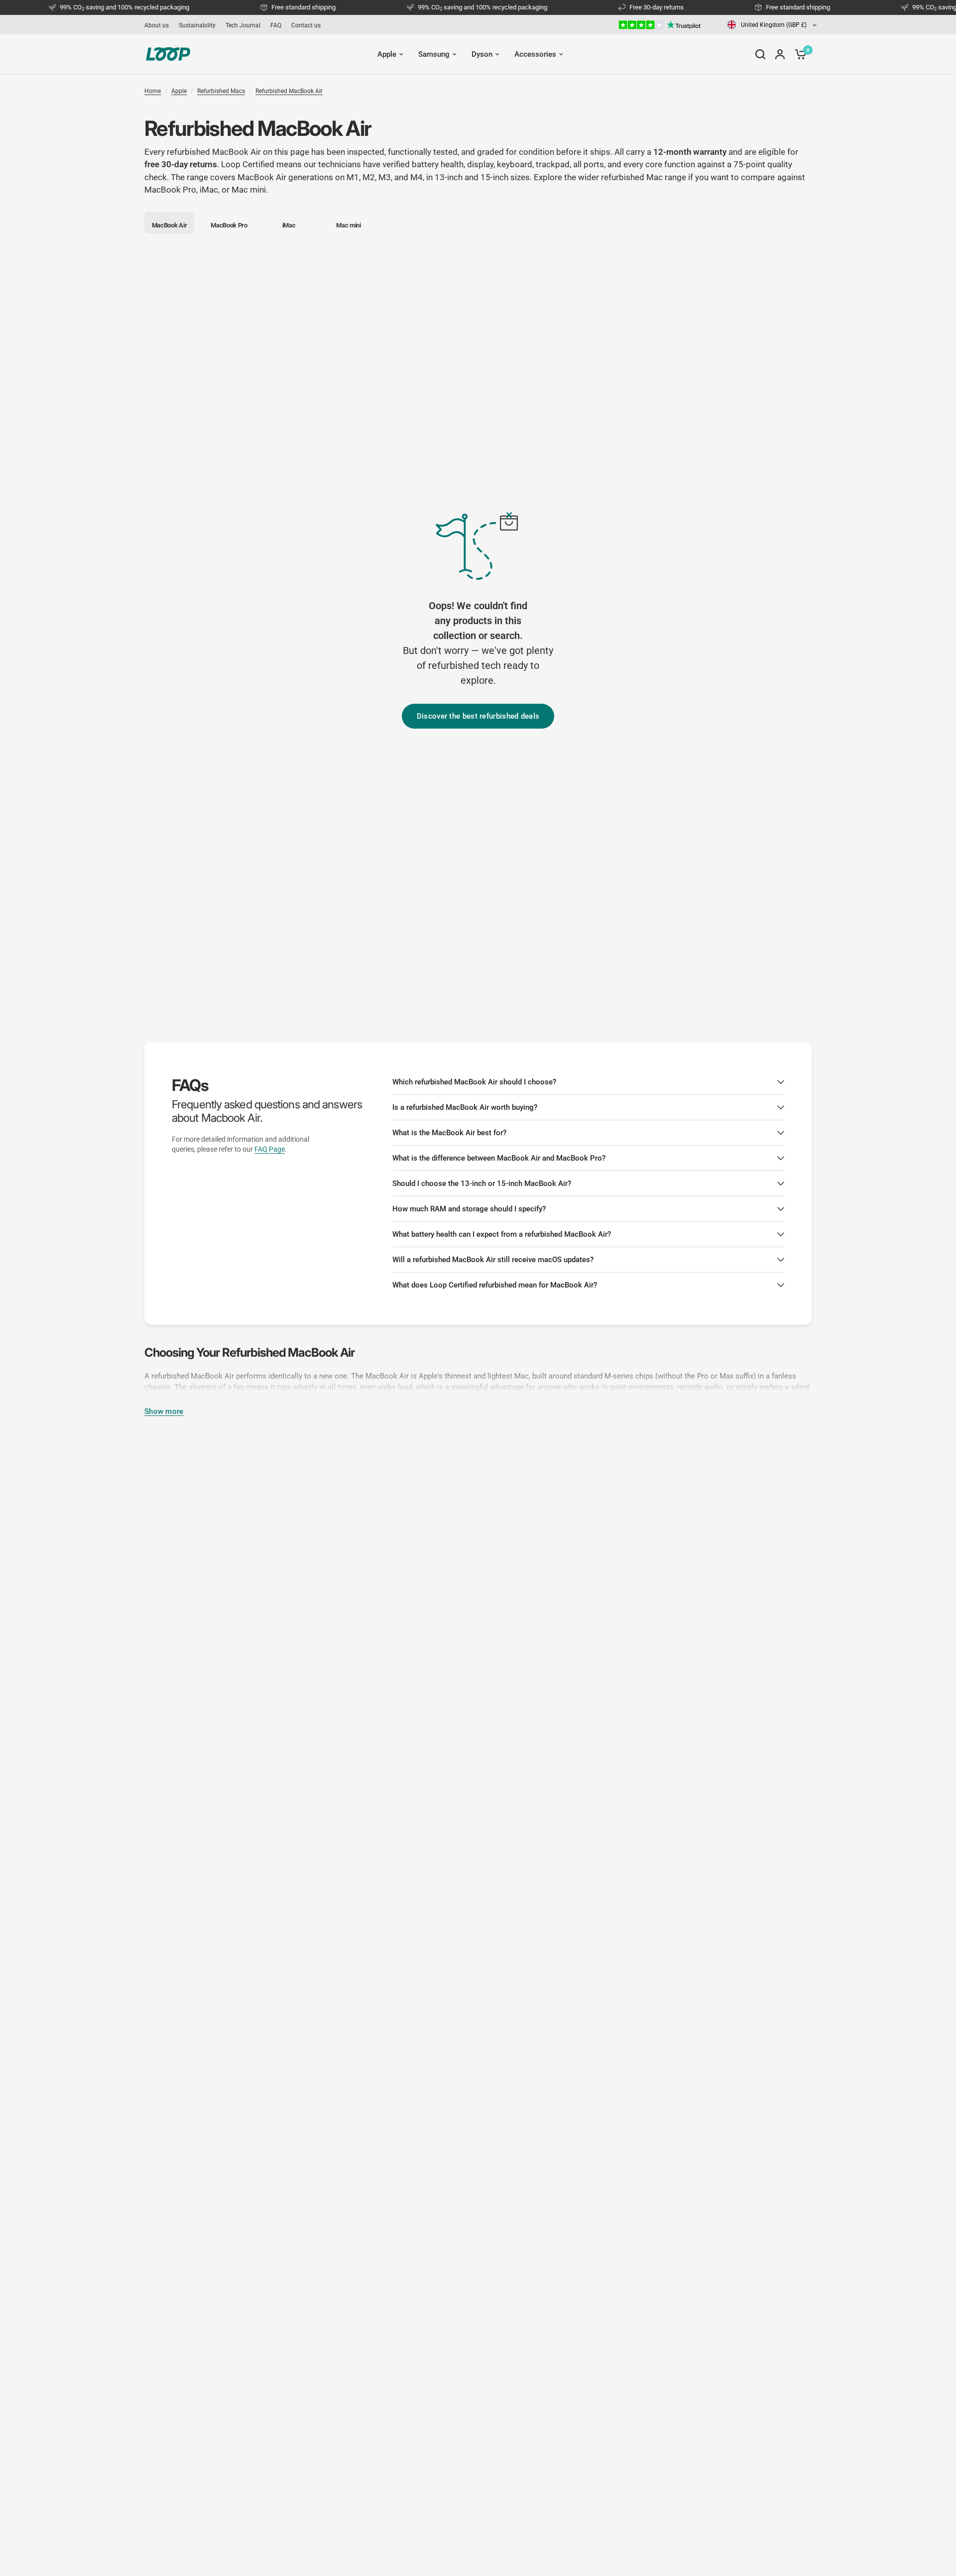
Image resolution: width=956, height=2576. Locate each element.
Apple (179, 91)
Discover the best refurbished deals (478, 716)
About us (157, 25)
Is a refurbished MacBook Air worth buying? (465, 1107)
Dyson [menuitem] (482, 54)
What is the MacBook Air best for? (449, 1133)
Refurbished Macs (221, 91)
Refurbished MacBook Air (289, 91)
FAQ (276, 25)
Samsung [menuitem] (434, 54)
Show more (164, 1412)
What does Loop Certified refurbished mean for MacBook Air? (495, 1285)
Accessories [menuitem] (535, 54)
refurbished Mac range (644, 177)
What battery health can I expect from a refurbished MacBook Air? (502, 1234)
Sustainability (197, 25)
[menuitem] (159, 25)
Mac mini (249, 190)
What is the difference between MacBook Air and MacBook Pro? (499, 1158)
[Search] (760, 54)
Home (153, 91)
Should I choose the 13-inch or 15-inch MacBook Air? (482, 1183)
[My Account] (780, 54)
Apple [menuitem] (387, 54)
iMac (209, 190)
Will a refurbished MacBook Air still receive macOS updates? (493, 1260)
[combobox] (772, 25)
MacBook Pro (170, 190)
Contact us (306, 25)
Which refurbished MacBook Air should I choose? (474, 1082)
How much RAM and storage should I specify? (469, 1209)
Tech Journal (243, 25)
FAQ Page (270, 1149)
